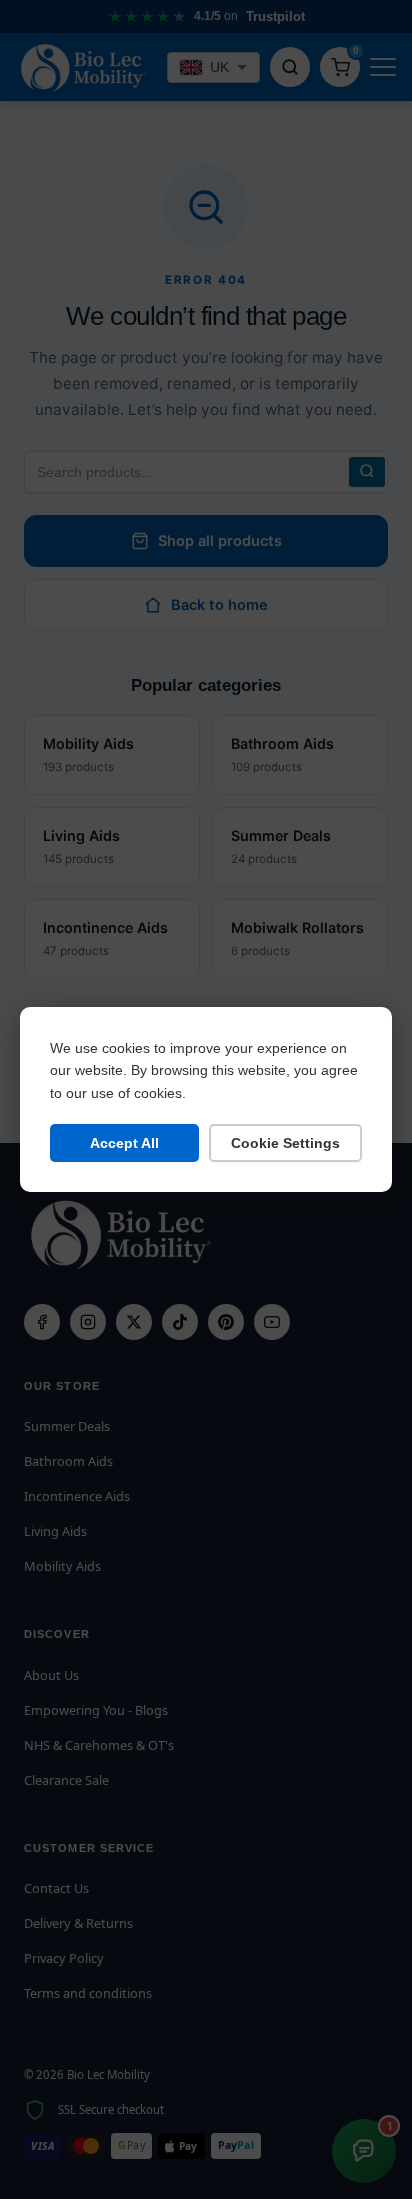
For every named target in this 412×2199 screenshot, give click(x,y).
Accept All (124, 1143)
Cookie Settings (285, 1143)
